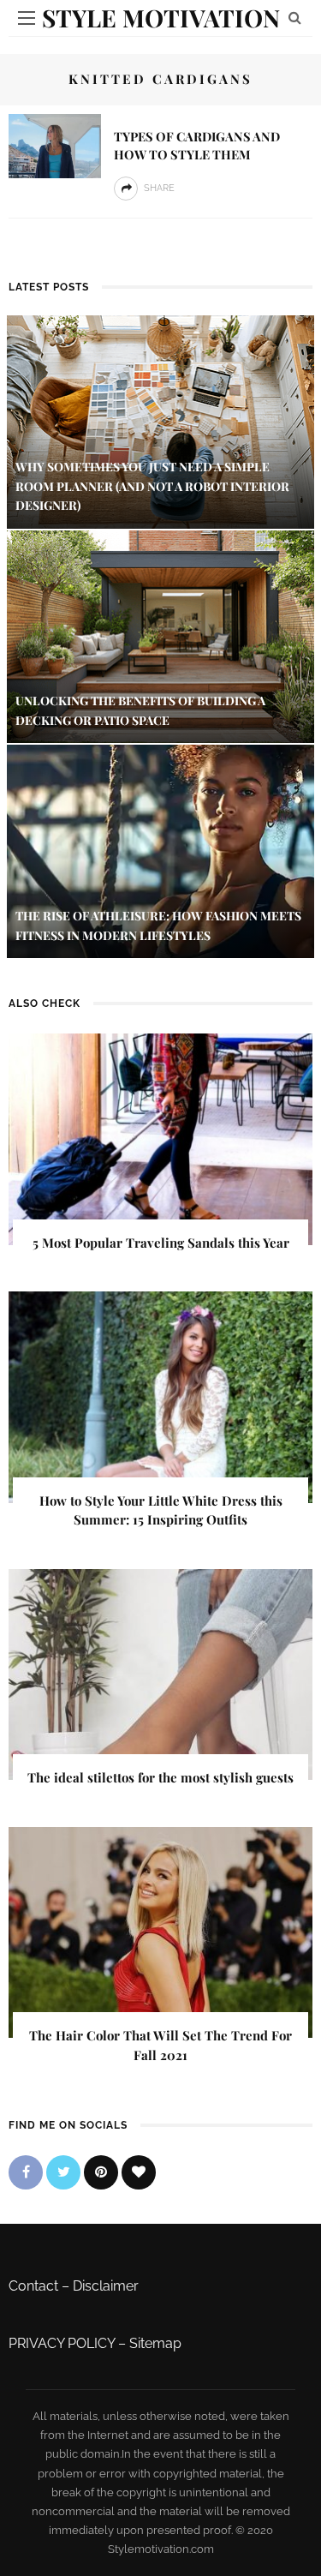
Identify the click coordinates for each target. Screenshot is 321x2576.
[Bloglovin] (139, 2172)
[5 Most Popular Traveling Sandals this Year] (160, 1138)
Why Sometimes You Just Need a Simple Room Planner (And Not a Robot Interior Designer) (152, 486)
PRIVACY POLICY (62, 2343)
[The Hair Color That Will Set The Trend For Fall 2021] (160, 1931)
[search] (295, 18)
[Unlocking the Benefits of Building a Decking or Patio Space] (160, 635)
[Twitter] (63, 2172)
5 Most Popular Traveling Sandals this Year (161, 1243)
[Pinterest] (101, 2172)
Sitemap (155, 2343)
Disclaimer (106, 2286)
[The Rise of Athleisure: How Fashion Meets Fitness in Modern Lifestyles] (160, 851)
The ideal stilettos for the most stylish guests (160, 1777)
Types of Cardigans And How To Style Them (197, 145)
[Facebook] (26, 2172)
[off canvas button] (27, 18)
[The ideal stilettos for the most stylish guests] (160, 1673)
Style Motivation (161, 18)
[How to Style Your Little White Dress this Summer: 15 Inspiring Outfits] (160, 1396)
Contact (33, 2286)
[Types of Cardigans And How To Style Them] (55, 145)
